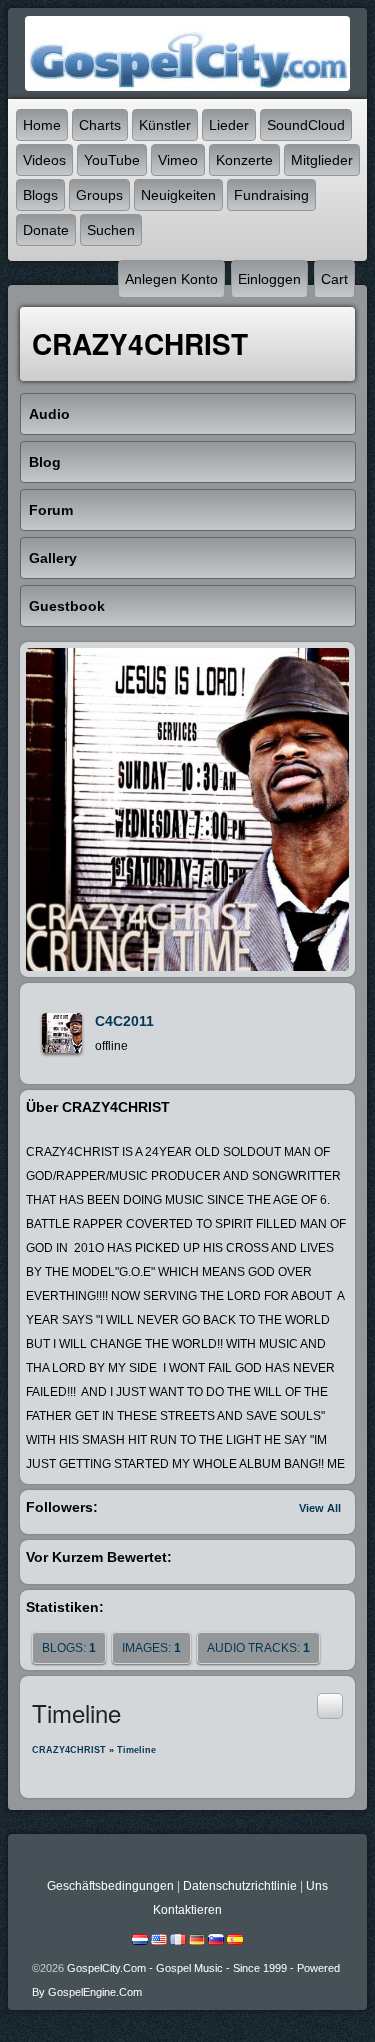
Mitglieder (322, 160)
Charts (100, 125)
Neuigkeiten (178, 195)
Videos (44, 160)
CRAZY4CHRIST (69, 1750)
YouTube (112, 160)
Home (42, 125)
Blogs (40, 195)
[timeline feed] (330, 1705)
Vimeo (178, 160)
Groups (99, 195)
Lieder (229, 125)
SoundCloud (306, 125)
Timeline (136, 1750)
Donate (46, 230)
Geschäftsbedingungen (110, 1886)
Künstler (165, 125)
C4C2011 (124, 1021)
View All (320, 1508)
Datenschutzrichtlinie (240, 1886)
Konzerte (244, 160)
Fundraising (271, 195)
